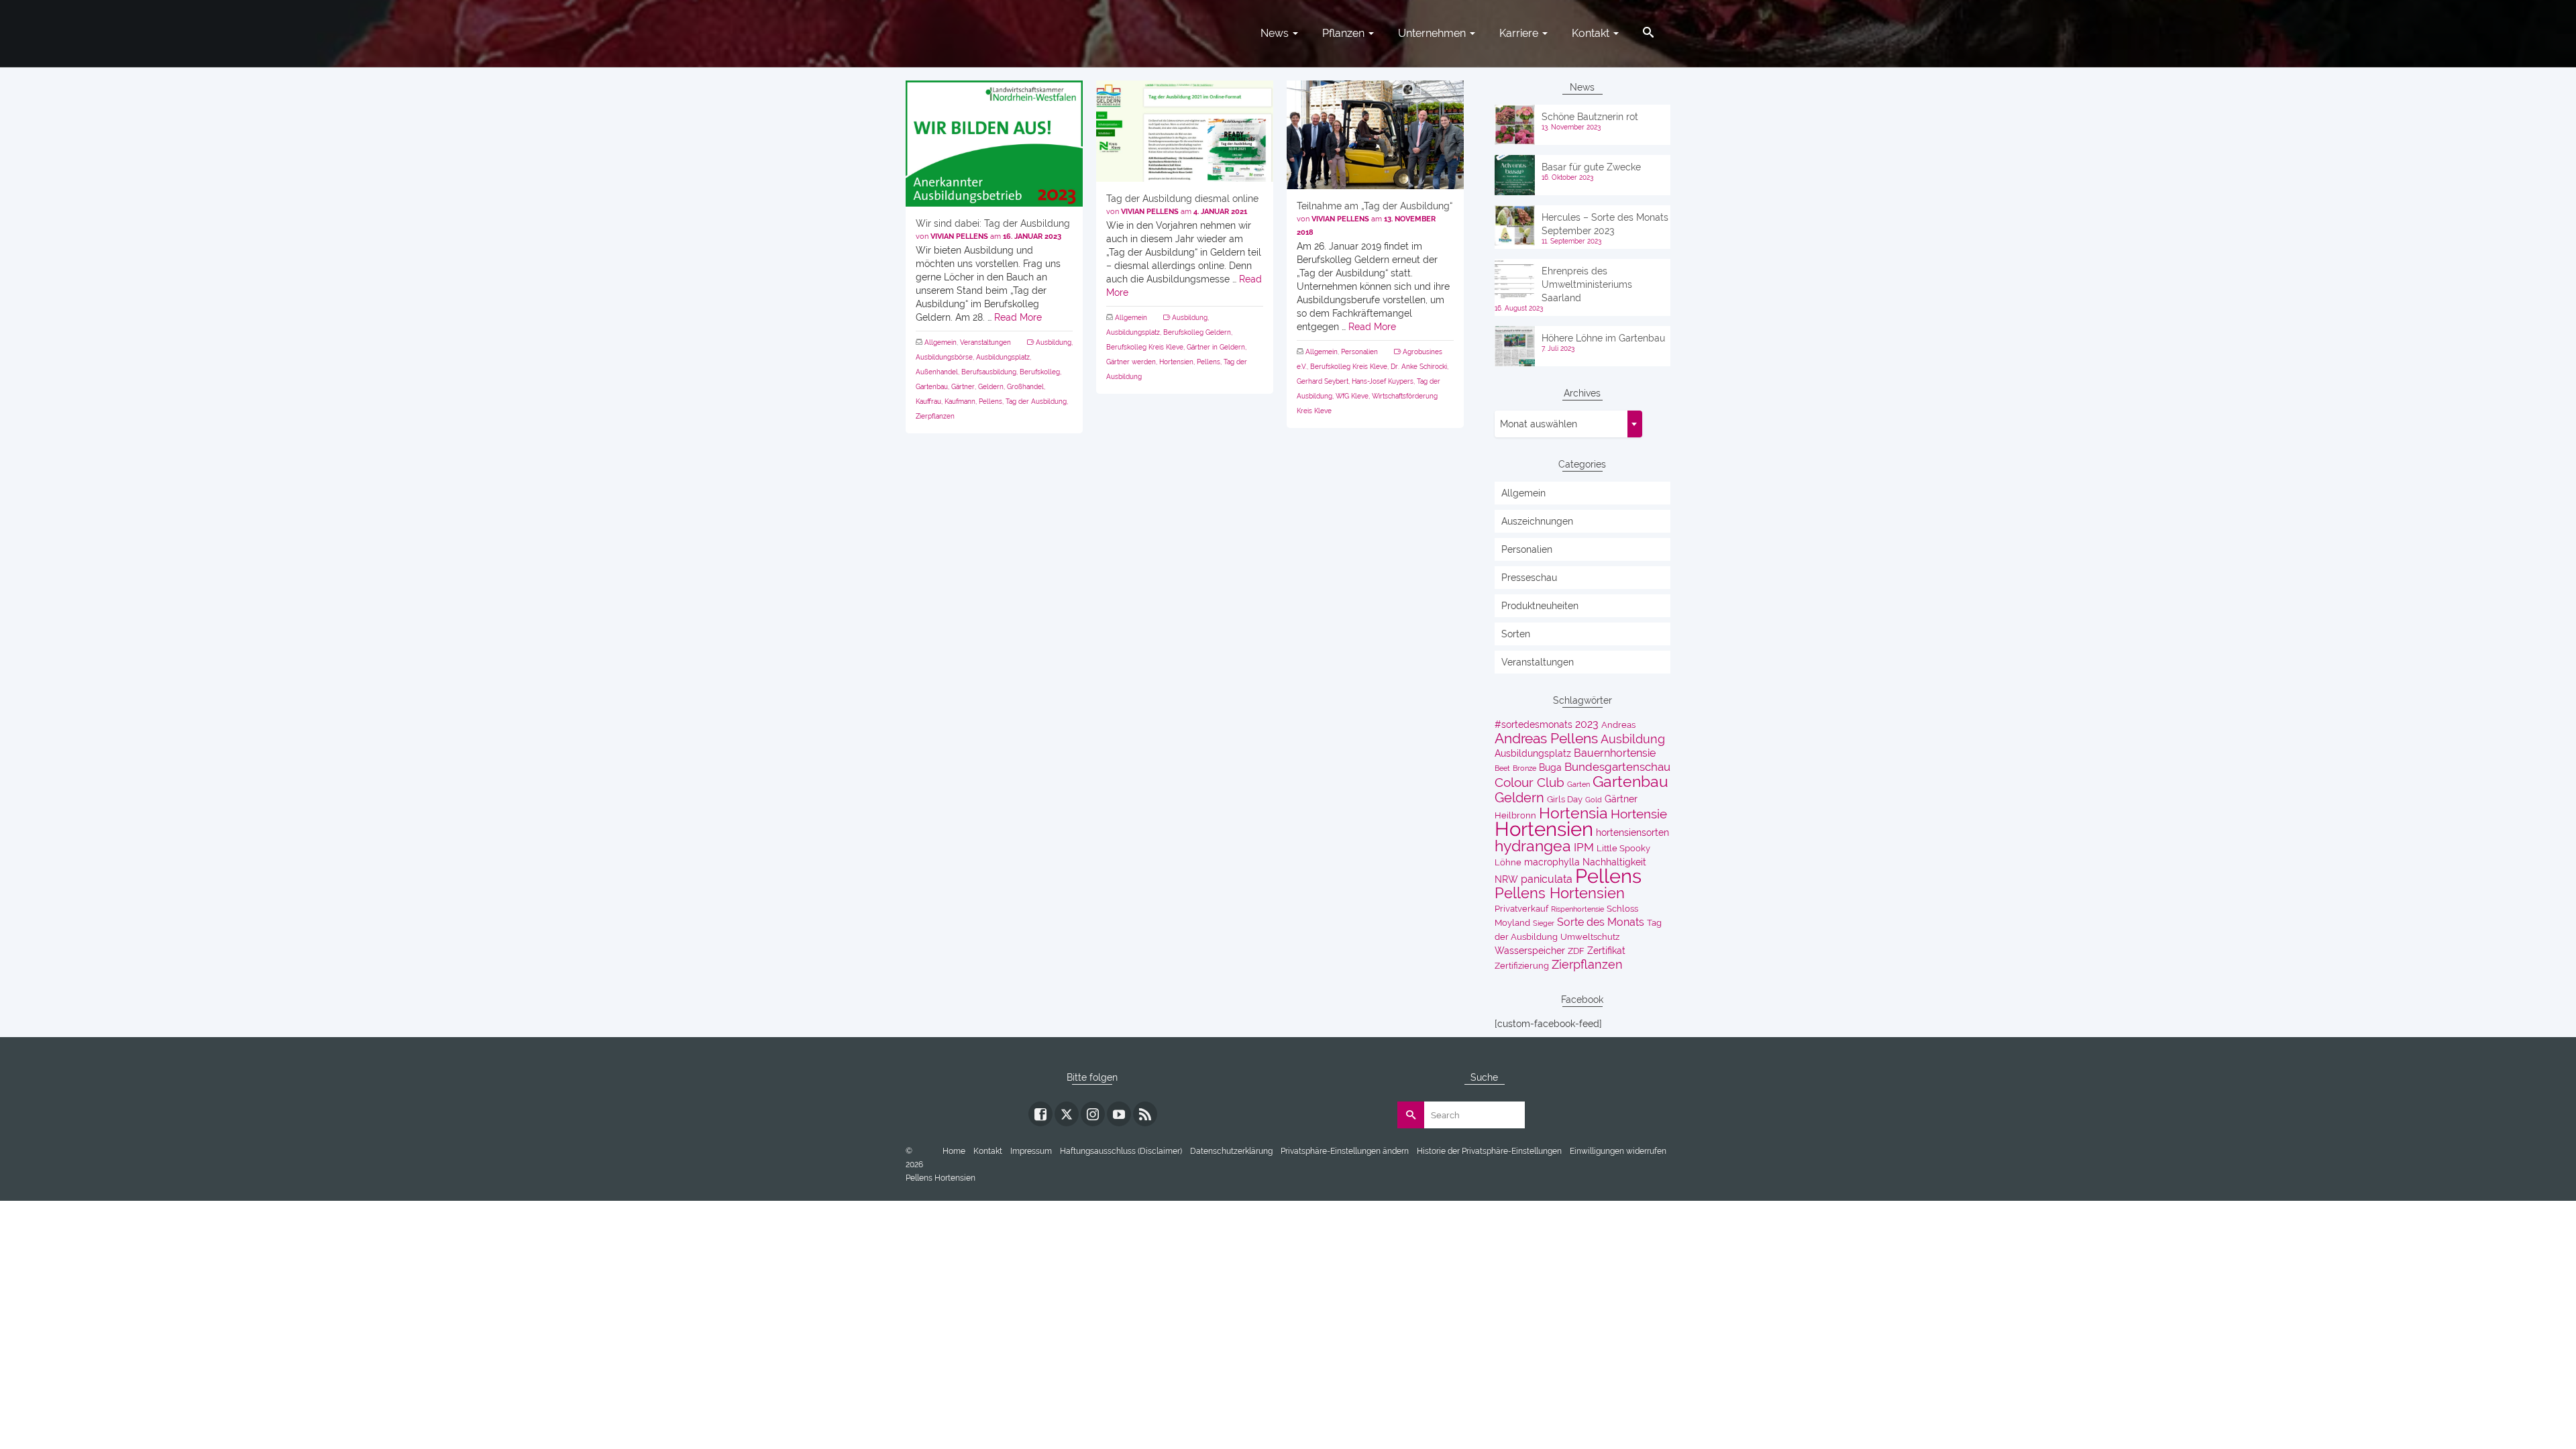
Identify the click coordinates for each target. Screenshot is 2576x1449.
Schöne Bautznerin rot (1590, 117)
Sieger (1544, 923)
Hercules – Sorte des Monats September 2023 (1605, 224)
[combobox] (1568, 424)
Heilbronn (1515, 815)
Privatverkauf (1521, 909)
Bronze (1524, 768)
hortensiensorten (1632, 833)
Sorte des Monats (1601, 922)
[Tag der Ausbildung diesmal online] (1185, 131)
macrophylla (1552, 862)
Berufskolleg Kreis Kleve (1145, 347)
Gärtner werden (1131, 362)
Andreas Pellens (1546, 739)
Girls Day (1565, 799)
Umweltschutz (1590, 937)
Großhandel (1025, 387)
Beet (1502, 768)
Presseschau (1529, 578)
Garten (1578, 784)
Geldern (991, 387)
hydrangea (1533, 846)
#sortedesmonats (1534, 724)
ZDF (1576, 951)
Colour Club (1529, 783)
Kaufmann (960, 401)
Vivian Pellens (959, 236)
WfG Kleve (1352, 396)
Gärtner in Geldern (1216, 347)
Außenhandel (937, 372)
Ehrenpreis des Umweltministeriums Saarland (1587, 284)
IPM (1584, 847)
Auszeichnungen (1537, 521)
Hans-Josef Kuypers (1383, 381)
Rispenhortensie (1577, 909)
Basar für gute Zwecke (1591, 167)
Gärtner (963, 387)
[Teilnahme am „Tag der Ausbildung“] (1375, 135)
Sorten (1516, 634)
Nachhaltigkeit (1614, 862)
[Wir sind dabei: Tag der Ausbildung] (994, 144)
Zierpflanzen (935, 416)
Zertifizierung (1522, 966)
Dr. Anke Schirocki (1419, 367)
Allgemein (941, 342)
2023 (1587, 724)
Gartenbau (932, 387)
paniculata (1547, 879)
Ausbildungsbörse (944, 357)
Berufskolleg (1040, 372)
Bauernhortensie (1615, 753)
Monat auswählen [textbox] (1539, 424)
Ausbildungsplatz (1003, 357)
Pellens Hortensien (1560, 893)
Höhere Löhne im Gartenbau (1603, 338)
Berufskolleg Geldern (1197, 332)
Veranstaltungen (985, 342)
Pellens (990, 401)
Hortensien (1176, 362)
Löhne (1508, 862)
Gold (1594, 800)
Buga (1550, 767)
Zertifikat (1606, 951)
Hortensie (1639, 814)
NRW (1506, 879)
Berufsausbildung (989, 372)
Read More (1018, 317)
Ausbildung (1054, 342)
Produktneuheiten (1540, 606)
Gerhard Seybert (1323, 381)
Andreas (1618, 725)
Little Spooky (1623, 848)
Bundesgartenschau (1617, 767)
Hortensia (1573, 813)
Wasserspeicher (1530, 951)
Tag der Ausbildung (1036, 401)
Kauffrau (928, 401)
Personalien (1359, 352)
